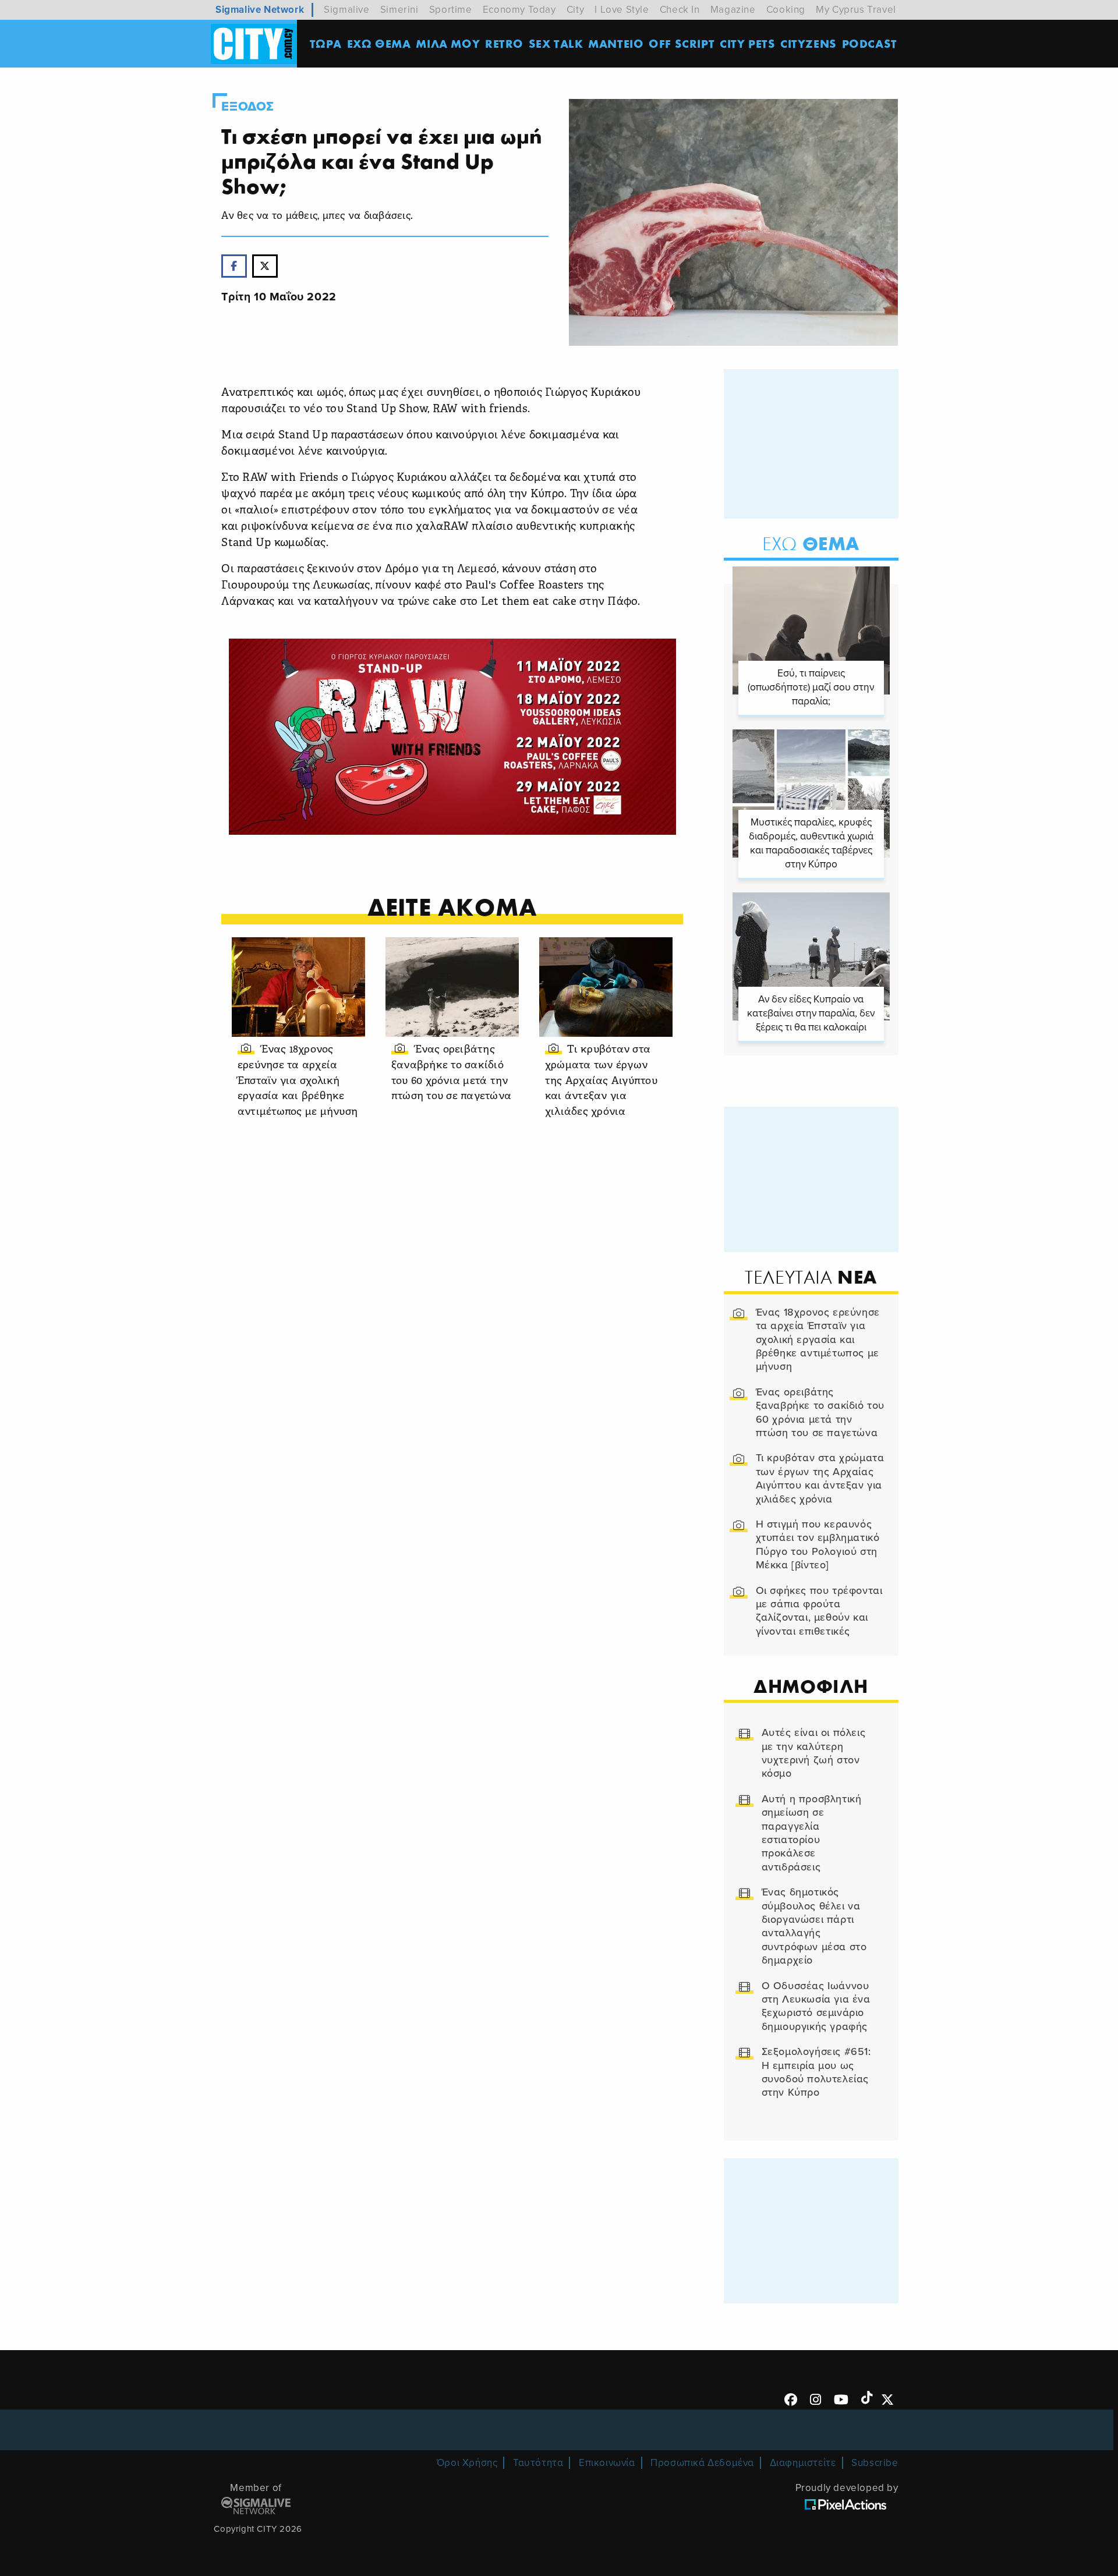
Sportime (451, 10)
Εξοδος (248, 107)
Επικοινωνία (607, 2463)
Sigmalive (346, 10)
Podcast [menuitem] (870, 43)
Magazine (733, 10)
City (575, 10)
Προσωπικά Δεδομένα (702, 2463)
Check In (680, 10)
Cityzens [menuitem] (809, 43)
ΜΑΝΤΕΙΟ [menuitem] (616, 43)
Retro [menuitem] (504, 43)
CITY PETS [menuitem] (747, 43)
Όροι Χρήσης (467, 2463)
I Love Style (622, 10)
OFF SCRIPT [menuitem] (682, 43)
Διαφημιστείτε (803, 2463)
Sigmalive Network (260, 10)
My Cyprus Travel (856, 10)
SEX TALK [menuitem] (556, 43)
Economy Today (519, 10)
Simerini (399, 10)
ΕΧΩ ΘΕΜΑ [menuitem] (379, 43)
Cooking (786, 10)
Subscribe (875, 2463)
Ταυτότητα (538, 2463)
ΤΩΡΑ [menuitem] (326, 43)
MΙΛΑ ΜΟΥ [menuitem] (448, 43)
